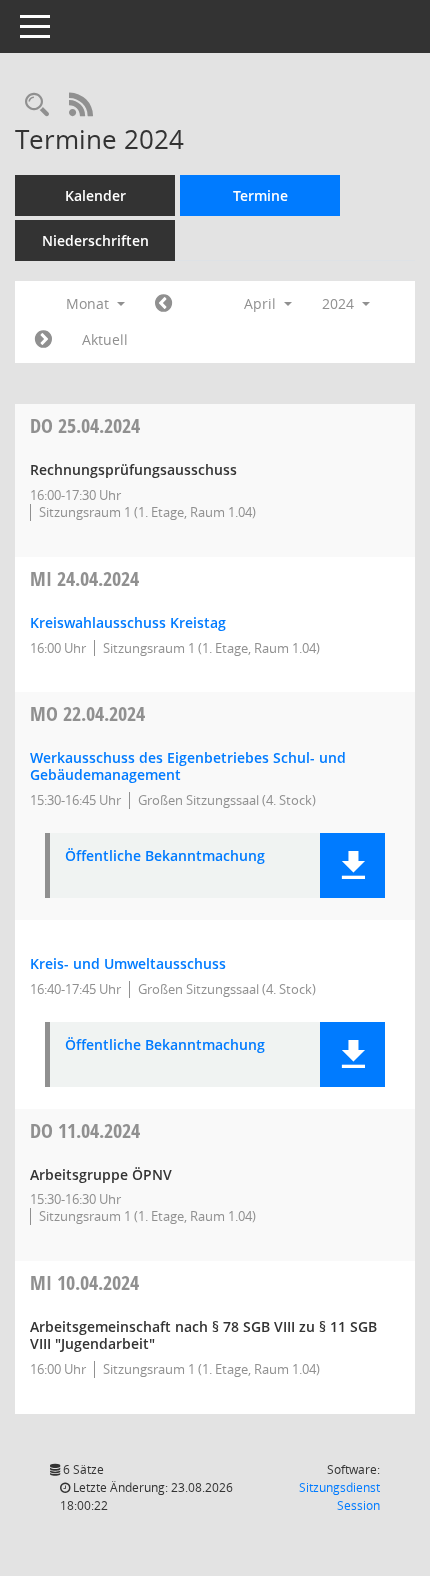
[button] (352, 865)
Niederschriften (95, 240)
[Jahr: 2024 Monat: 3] (163, 304)
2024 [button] (340, 303)
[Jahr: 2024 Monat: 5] (43, 340)
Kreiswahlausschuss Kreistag (128, 622)
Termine (260, 195)
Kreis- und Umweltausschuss (128, 963)
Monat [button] (89, 303)
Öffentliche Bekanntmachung (165, 856)
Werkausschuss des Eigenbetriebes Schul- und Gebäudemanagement (188, 766)
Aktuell (105, 339)
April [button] (262, 303)
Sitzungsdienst (339, 1496)
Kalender (95, 195)
